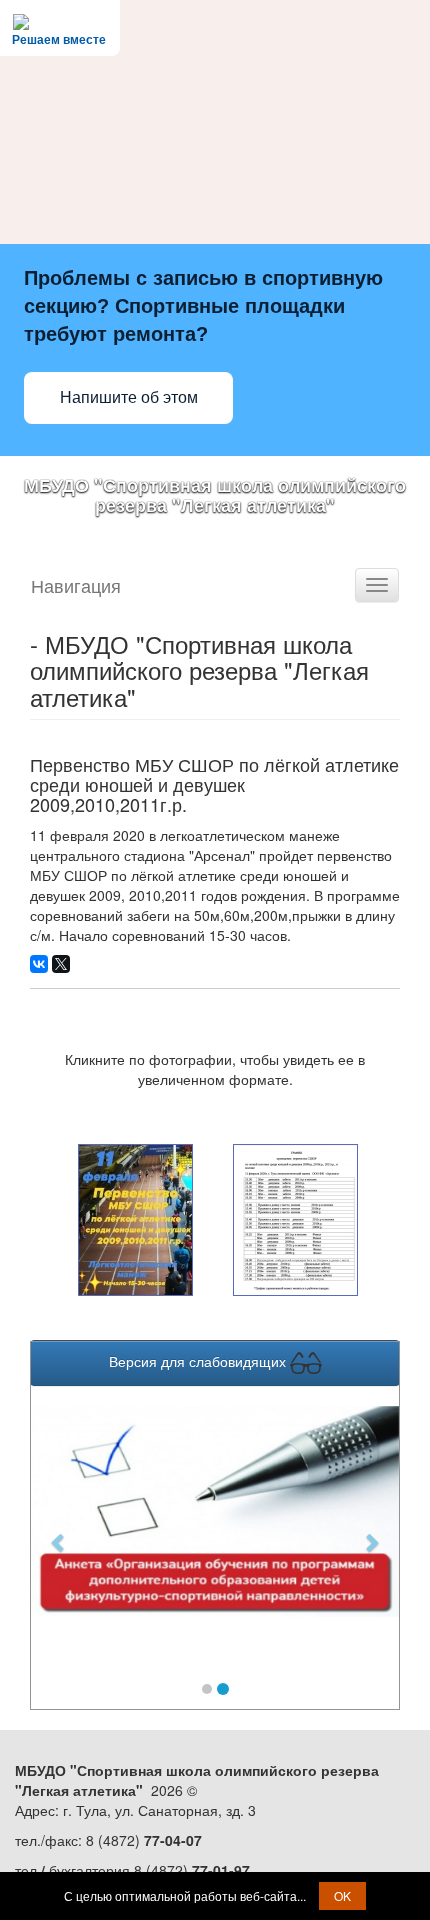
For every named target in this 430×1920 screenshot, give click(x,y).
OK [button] (342, 1895)
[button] (58, 1532)
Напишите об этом (129, 397)
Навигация (76, 585)
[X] (61, 964)
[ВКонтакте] (39, 964)
